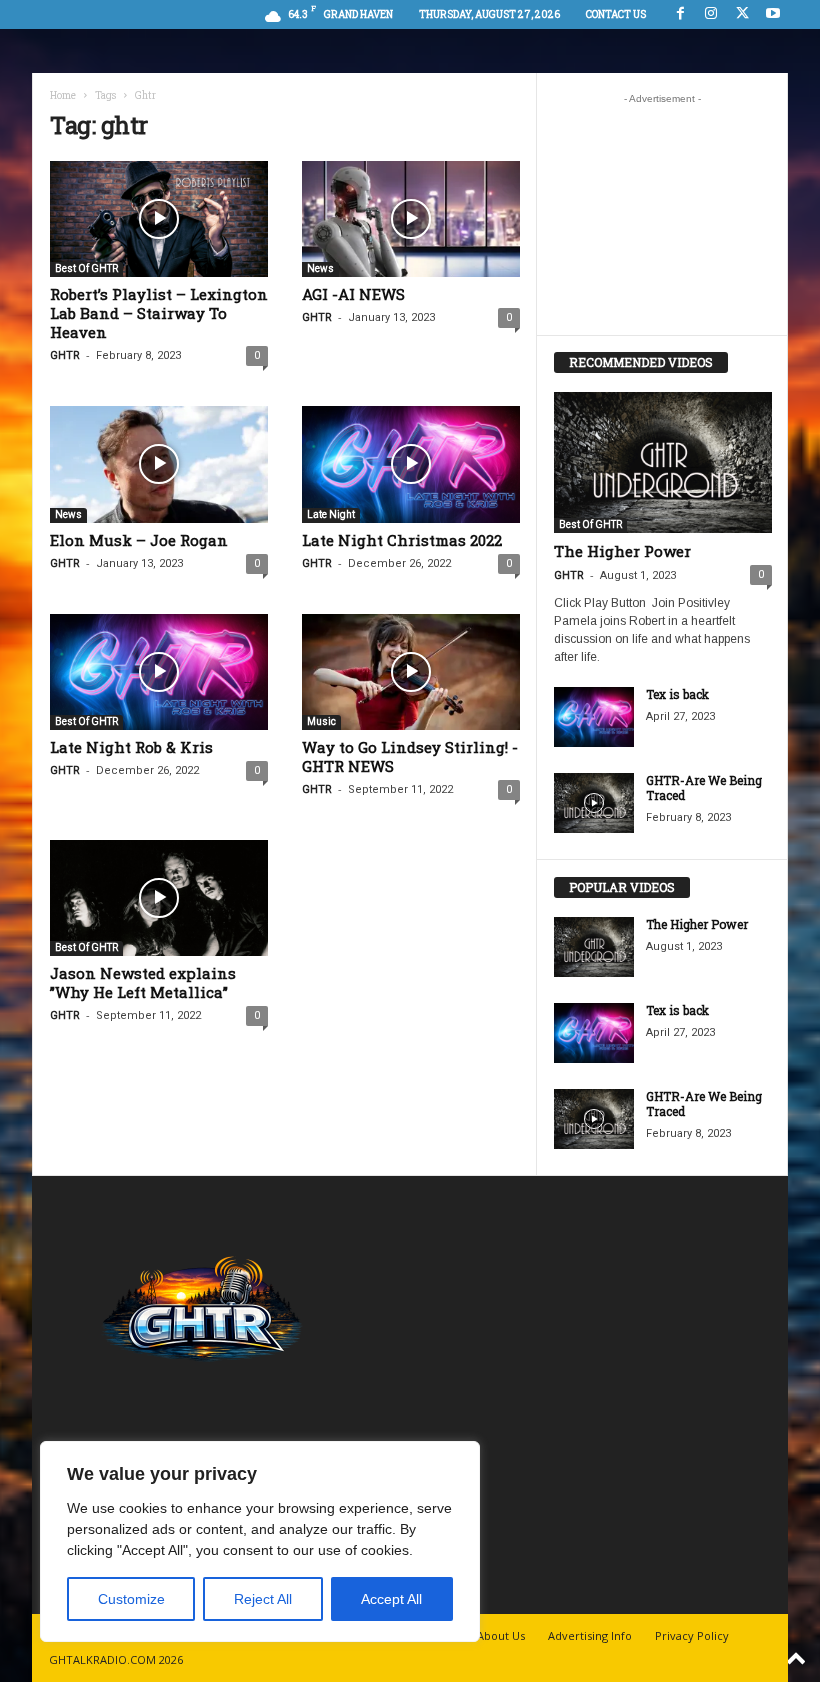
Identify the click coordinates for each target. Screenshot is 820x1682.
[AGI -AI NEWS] (411, 219)
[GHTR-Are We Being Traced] (594, 803)
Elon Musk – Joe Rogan (139, 540)
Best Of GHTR (86, 268)
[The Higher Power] (663, 462)
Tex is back (677, 694)
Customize (131, 1599)
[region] (260, 1541)
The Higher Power (622, 551)
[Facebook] (680, 14)
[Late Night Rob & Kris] (159, 672)
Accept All (391, 1599)
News (320, 268)
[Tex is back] (594, 717)
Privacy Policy (692, 1635)
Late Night (331, 514)
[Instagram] (711, 14)
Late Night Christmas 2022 (402, 540)
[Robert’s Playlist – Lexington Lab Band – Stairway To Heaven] (159, 219)
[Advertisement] (663, 214)
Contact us (616, 14)
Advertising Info (590, 1635)
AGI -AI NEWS (353, 294)
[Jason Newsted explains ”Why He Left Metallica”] (159, 898)
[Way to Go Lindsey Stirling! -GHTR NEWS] (411, 672)
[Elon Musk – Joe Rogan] (159, 464)
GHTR (65, 355)
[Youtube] (773, 14)
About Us (501, 1635)
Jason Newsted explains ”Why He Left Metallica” (143, 982)
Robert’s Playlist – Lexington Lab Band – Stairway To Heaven (159, 313)
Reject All (263, 1599)
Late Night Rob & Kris (131, 747)
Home (63, 95)
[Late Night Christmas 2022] (411, 464)
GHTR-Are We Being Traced (704, 787)
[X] (742, 14)
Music (321, 721)
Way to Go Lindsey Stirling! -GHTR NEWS (410, 756)
